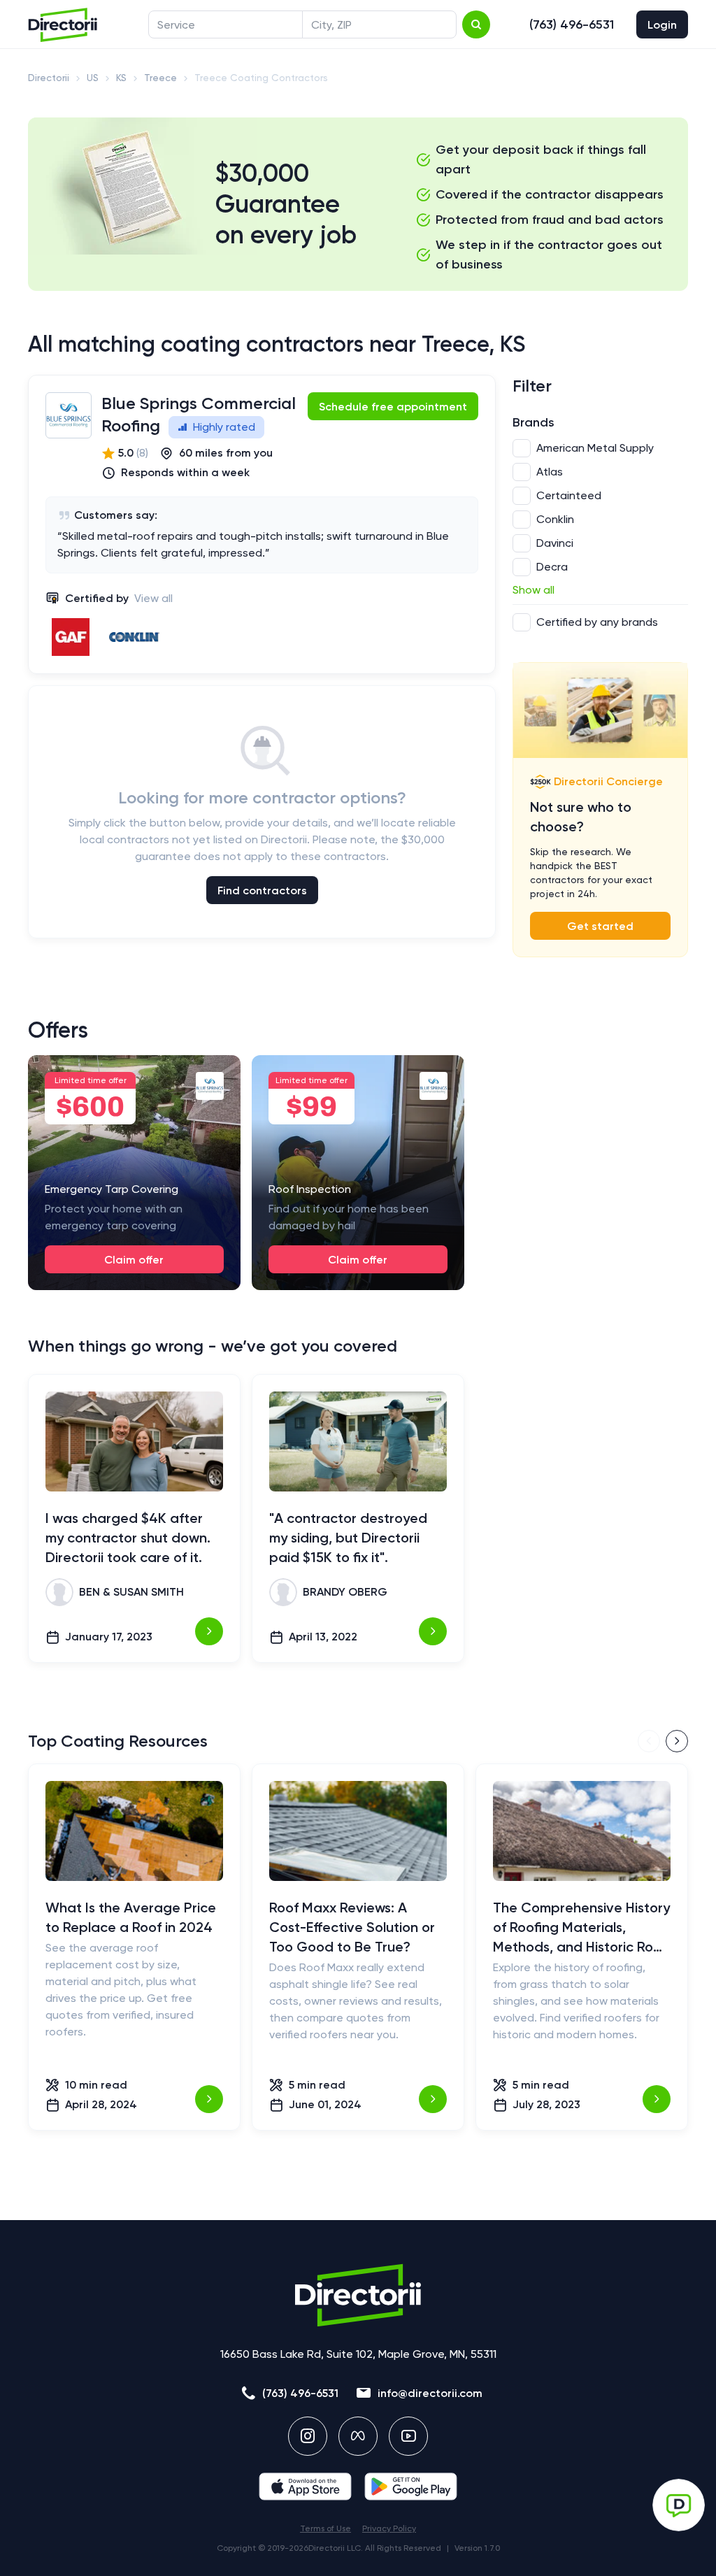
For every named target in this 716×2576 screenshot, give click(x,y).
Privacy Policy (389, 2528)
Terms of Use (325, 2528)
